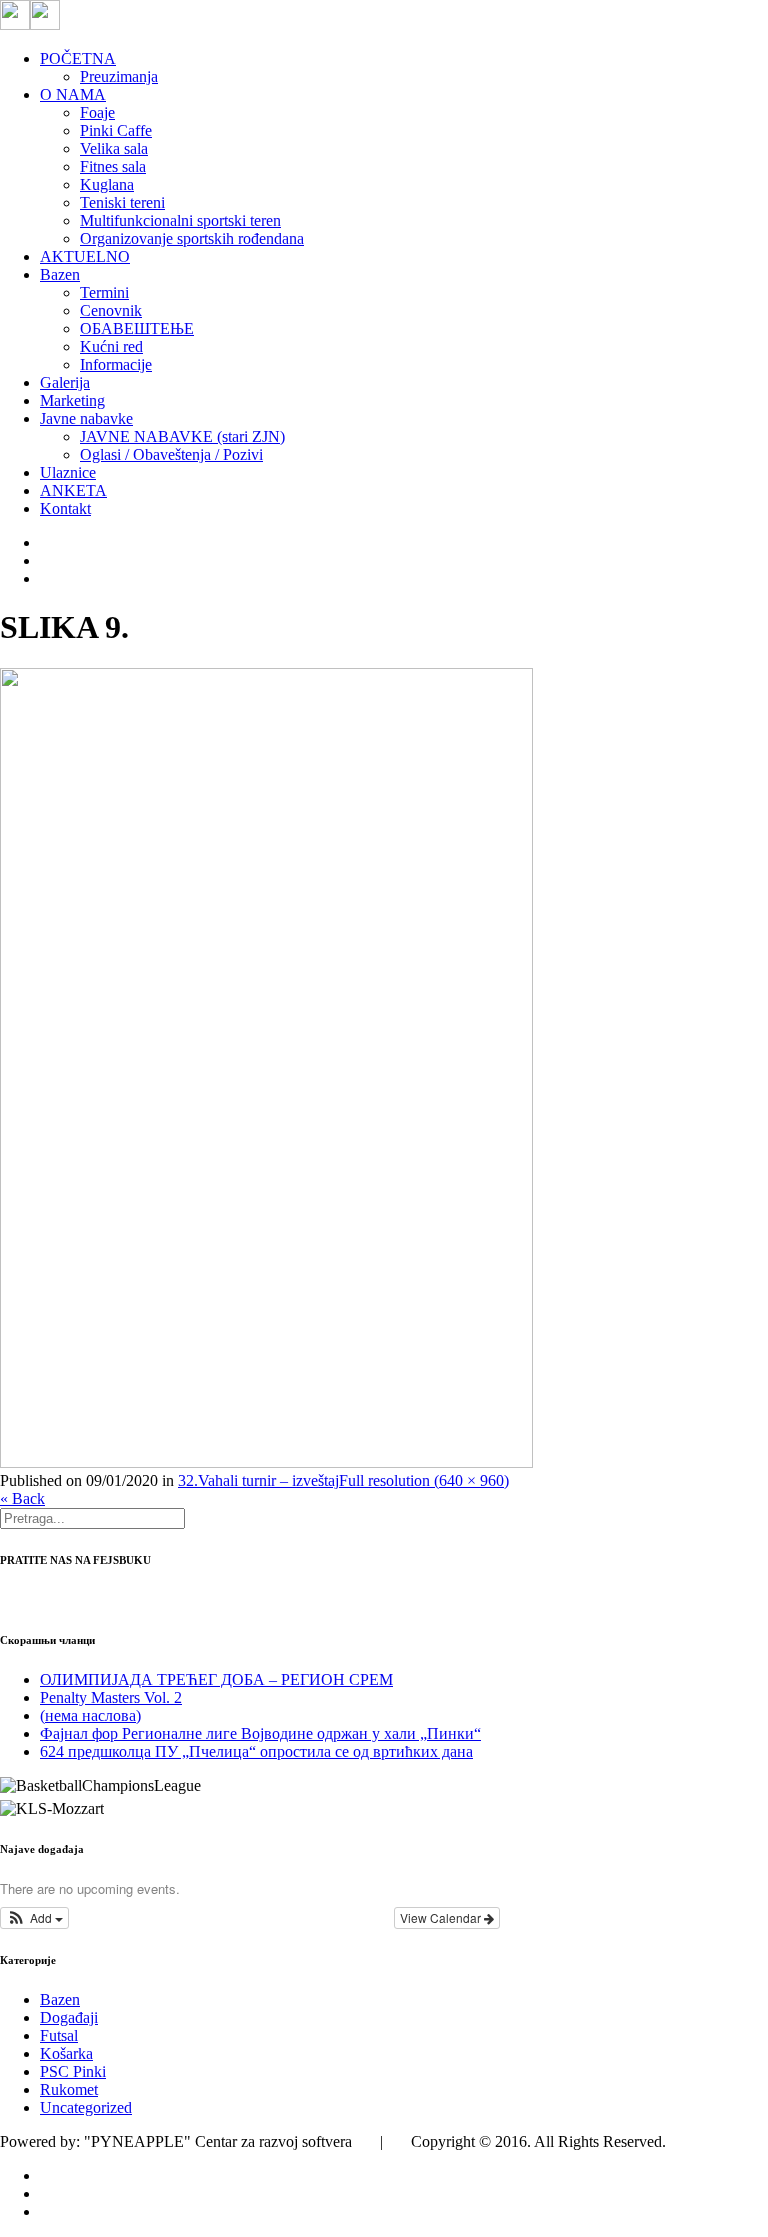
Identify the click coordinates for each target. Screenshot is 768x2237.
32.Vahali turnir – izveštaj (258, 1480)
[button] (34, 1918)
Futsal (59, 2035)
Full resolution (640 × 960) (424, 1480)
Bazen (60, 1999)
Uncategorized (86, 2107)
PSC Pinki (73, 2071)
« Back (22, 1498)
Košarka (66, 2053)
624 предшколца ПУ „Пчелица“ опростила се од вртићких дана (256, 1751)
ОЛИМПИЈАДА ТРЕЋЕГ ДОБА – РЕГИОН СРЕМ (216, 1679)
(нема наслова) (90, 1715)
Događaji (69, 2017)
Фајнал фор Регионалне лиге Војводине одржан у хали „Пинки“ (260, 1733)
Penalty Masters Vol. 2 (111, 1697)
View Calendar (442, 1917)
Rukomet (69, 2089)
